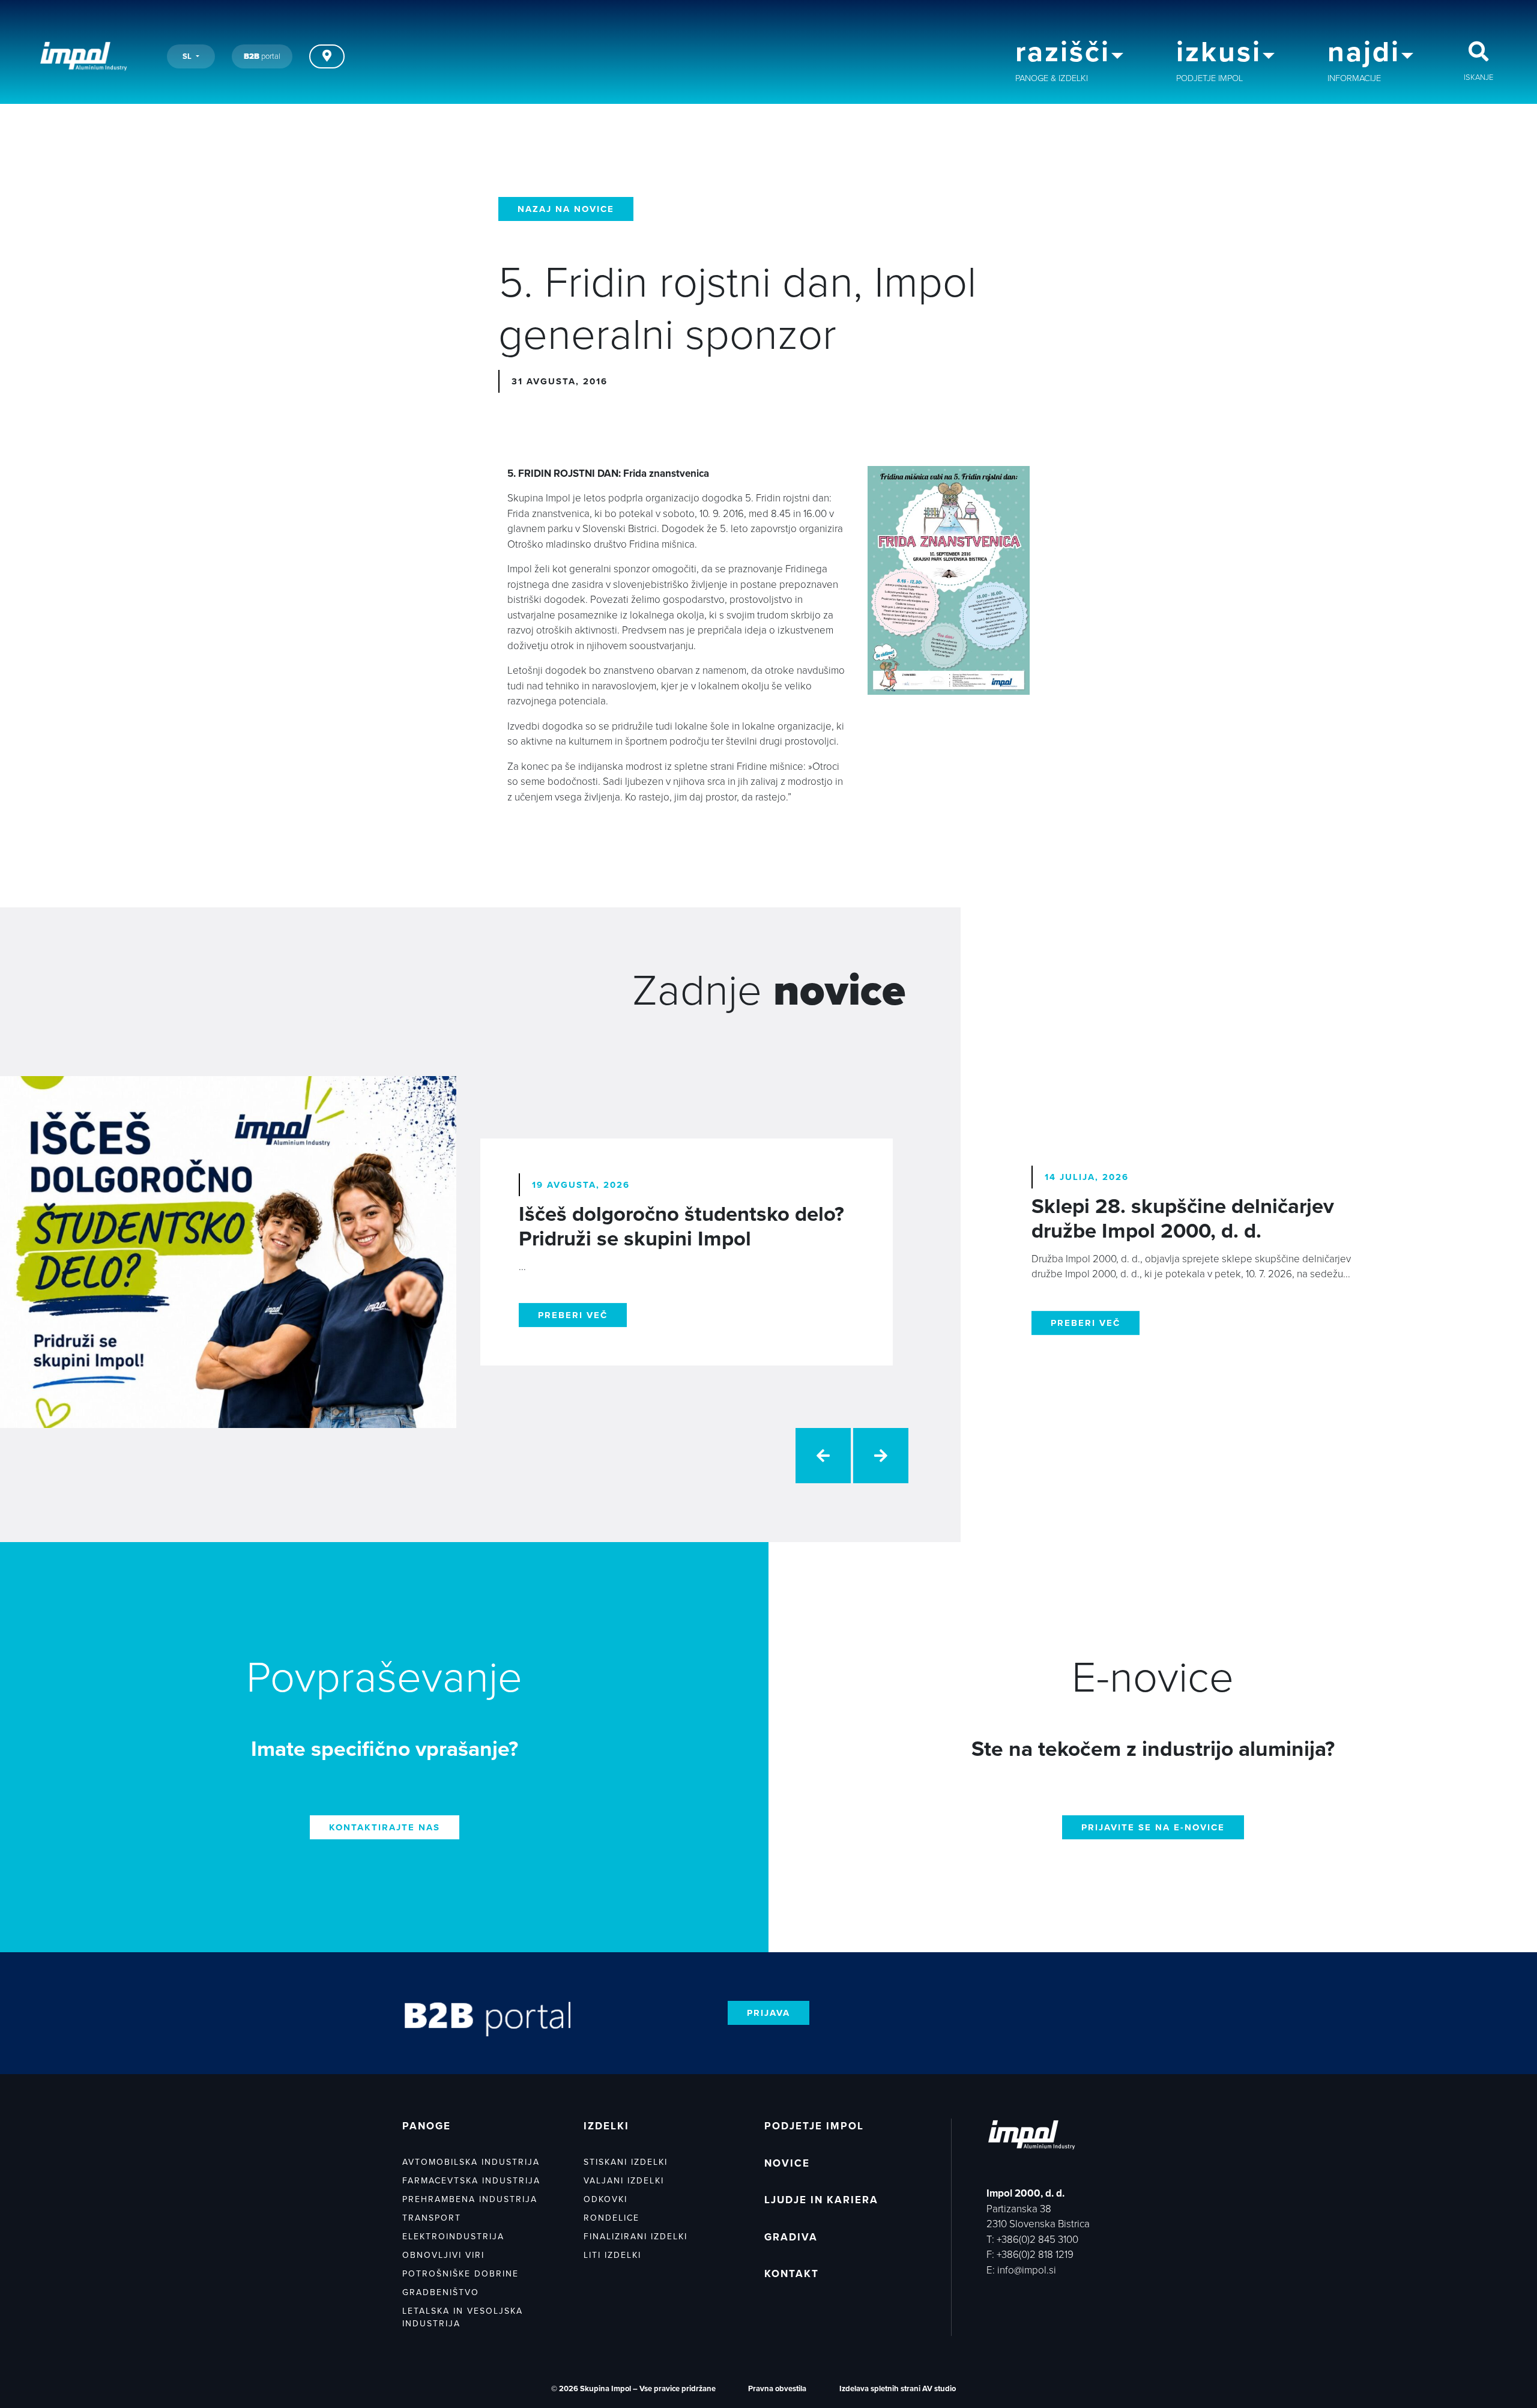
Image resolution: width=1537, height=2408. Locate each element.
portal (262, 56)
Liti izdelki (612, 2255)
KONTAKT (792, 2274)
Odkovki (605, 2199)
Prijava (768, 2013)
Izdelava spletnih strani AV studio (898, 2389)
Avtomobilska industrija (471, 2162)
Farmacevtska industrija (471, 2181)
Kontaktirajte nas (385, 1827)
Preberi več (573, 1315)
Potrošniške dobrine (460, 2274)
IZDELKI (606, 2126)
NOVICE (787, 2163)
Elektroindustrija (453, 2237)
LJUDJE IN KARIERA (821, 2200)
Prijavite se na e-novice (1153, 1827)
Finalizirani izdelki (636, 2237)
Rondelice (611, 2218)
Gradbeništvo (441, 2292)
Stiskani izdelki (626, 2162)
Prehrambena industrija (470, 2199)
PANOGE (427, 2126)
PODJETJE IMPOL (814, 2126)
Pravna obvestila (777, 2389)
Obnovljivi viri (443, 2255)
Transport (432, 2218)
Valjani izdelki (624, 2181)
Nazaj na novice (566, 209)
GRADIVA (791, 2237)
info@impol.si (1027, 2270)
